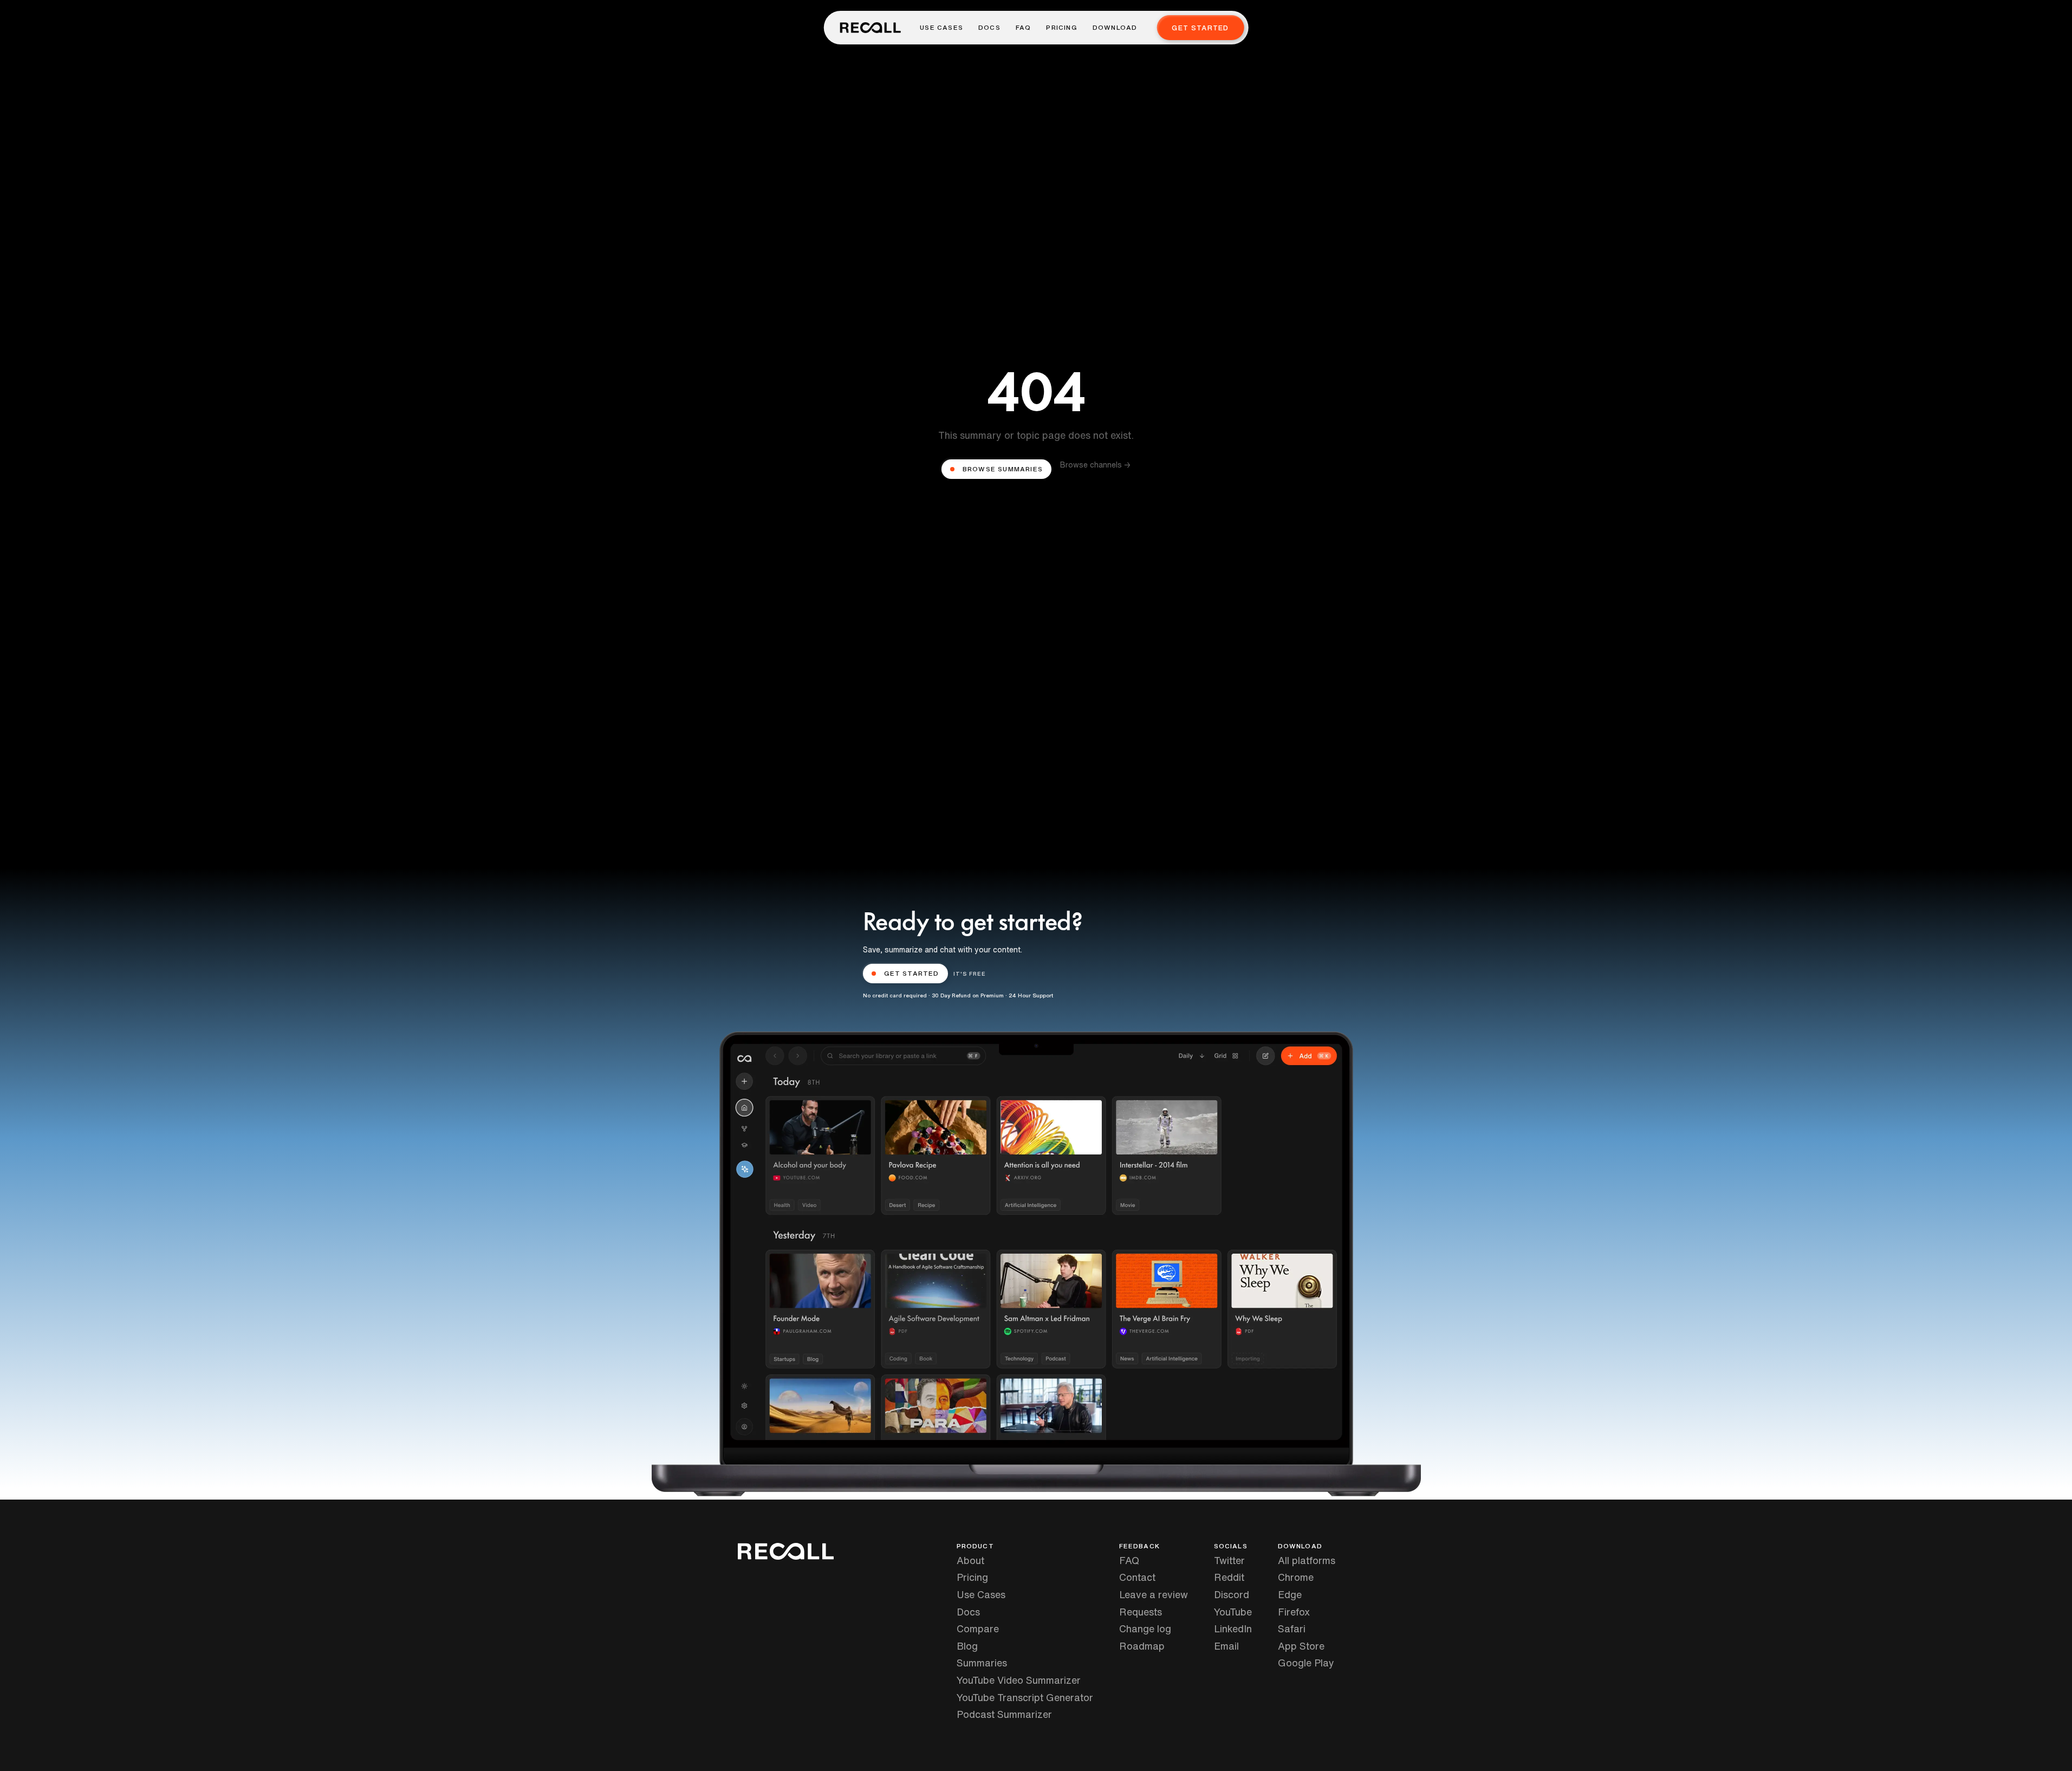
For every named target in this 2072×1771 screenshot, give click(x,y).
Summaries (982, 1663)
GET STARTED (912, 973)
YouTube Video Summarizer (1019, 1680)
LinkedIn (1233, 1629)
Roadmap (1142, 1646)
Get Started (1200, 28)
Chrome (1296, 1577)
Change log (1145, 1629)
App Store (1301, 1646)
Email (1226, 1646)
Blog (967, 1646)
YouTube (1233, 1612)
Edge (1290, 1594)
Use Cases (941, 28)
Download (1115, 28)
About (970, 1560)
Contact (1137, 1577)
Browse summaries (1003, 469)
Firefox (1294, 1612)
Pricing (1061, 28)
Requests (1141, 1612)
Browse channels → (1095, 465)
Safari (1292, 1629)
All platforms (1307, 1560)
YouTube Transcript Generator (1025, 1697)
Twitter (1229, 1560)
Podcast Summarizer (1004, 1714)
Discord (1232, 1594)
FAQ (1024, 28)
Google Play (1306, 1663)
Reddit (1229, 1577)
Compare (978, 1629)
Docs (989, 28)
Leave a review (1154, 1594)
